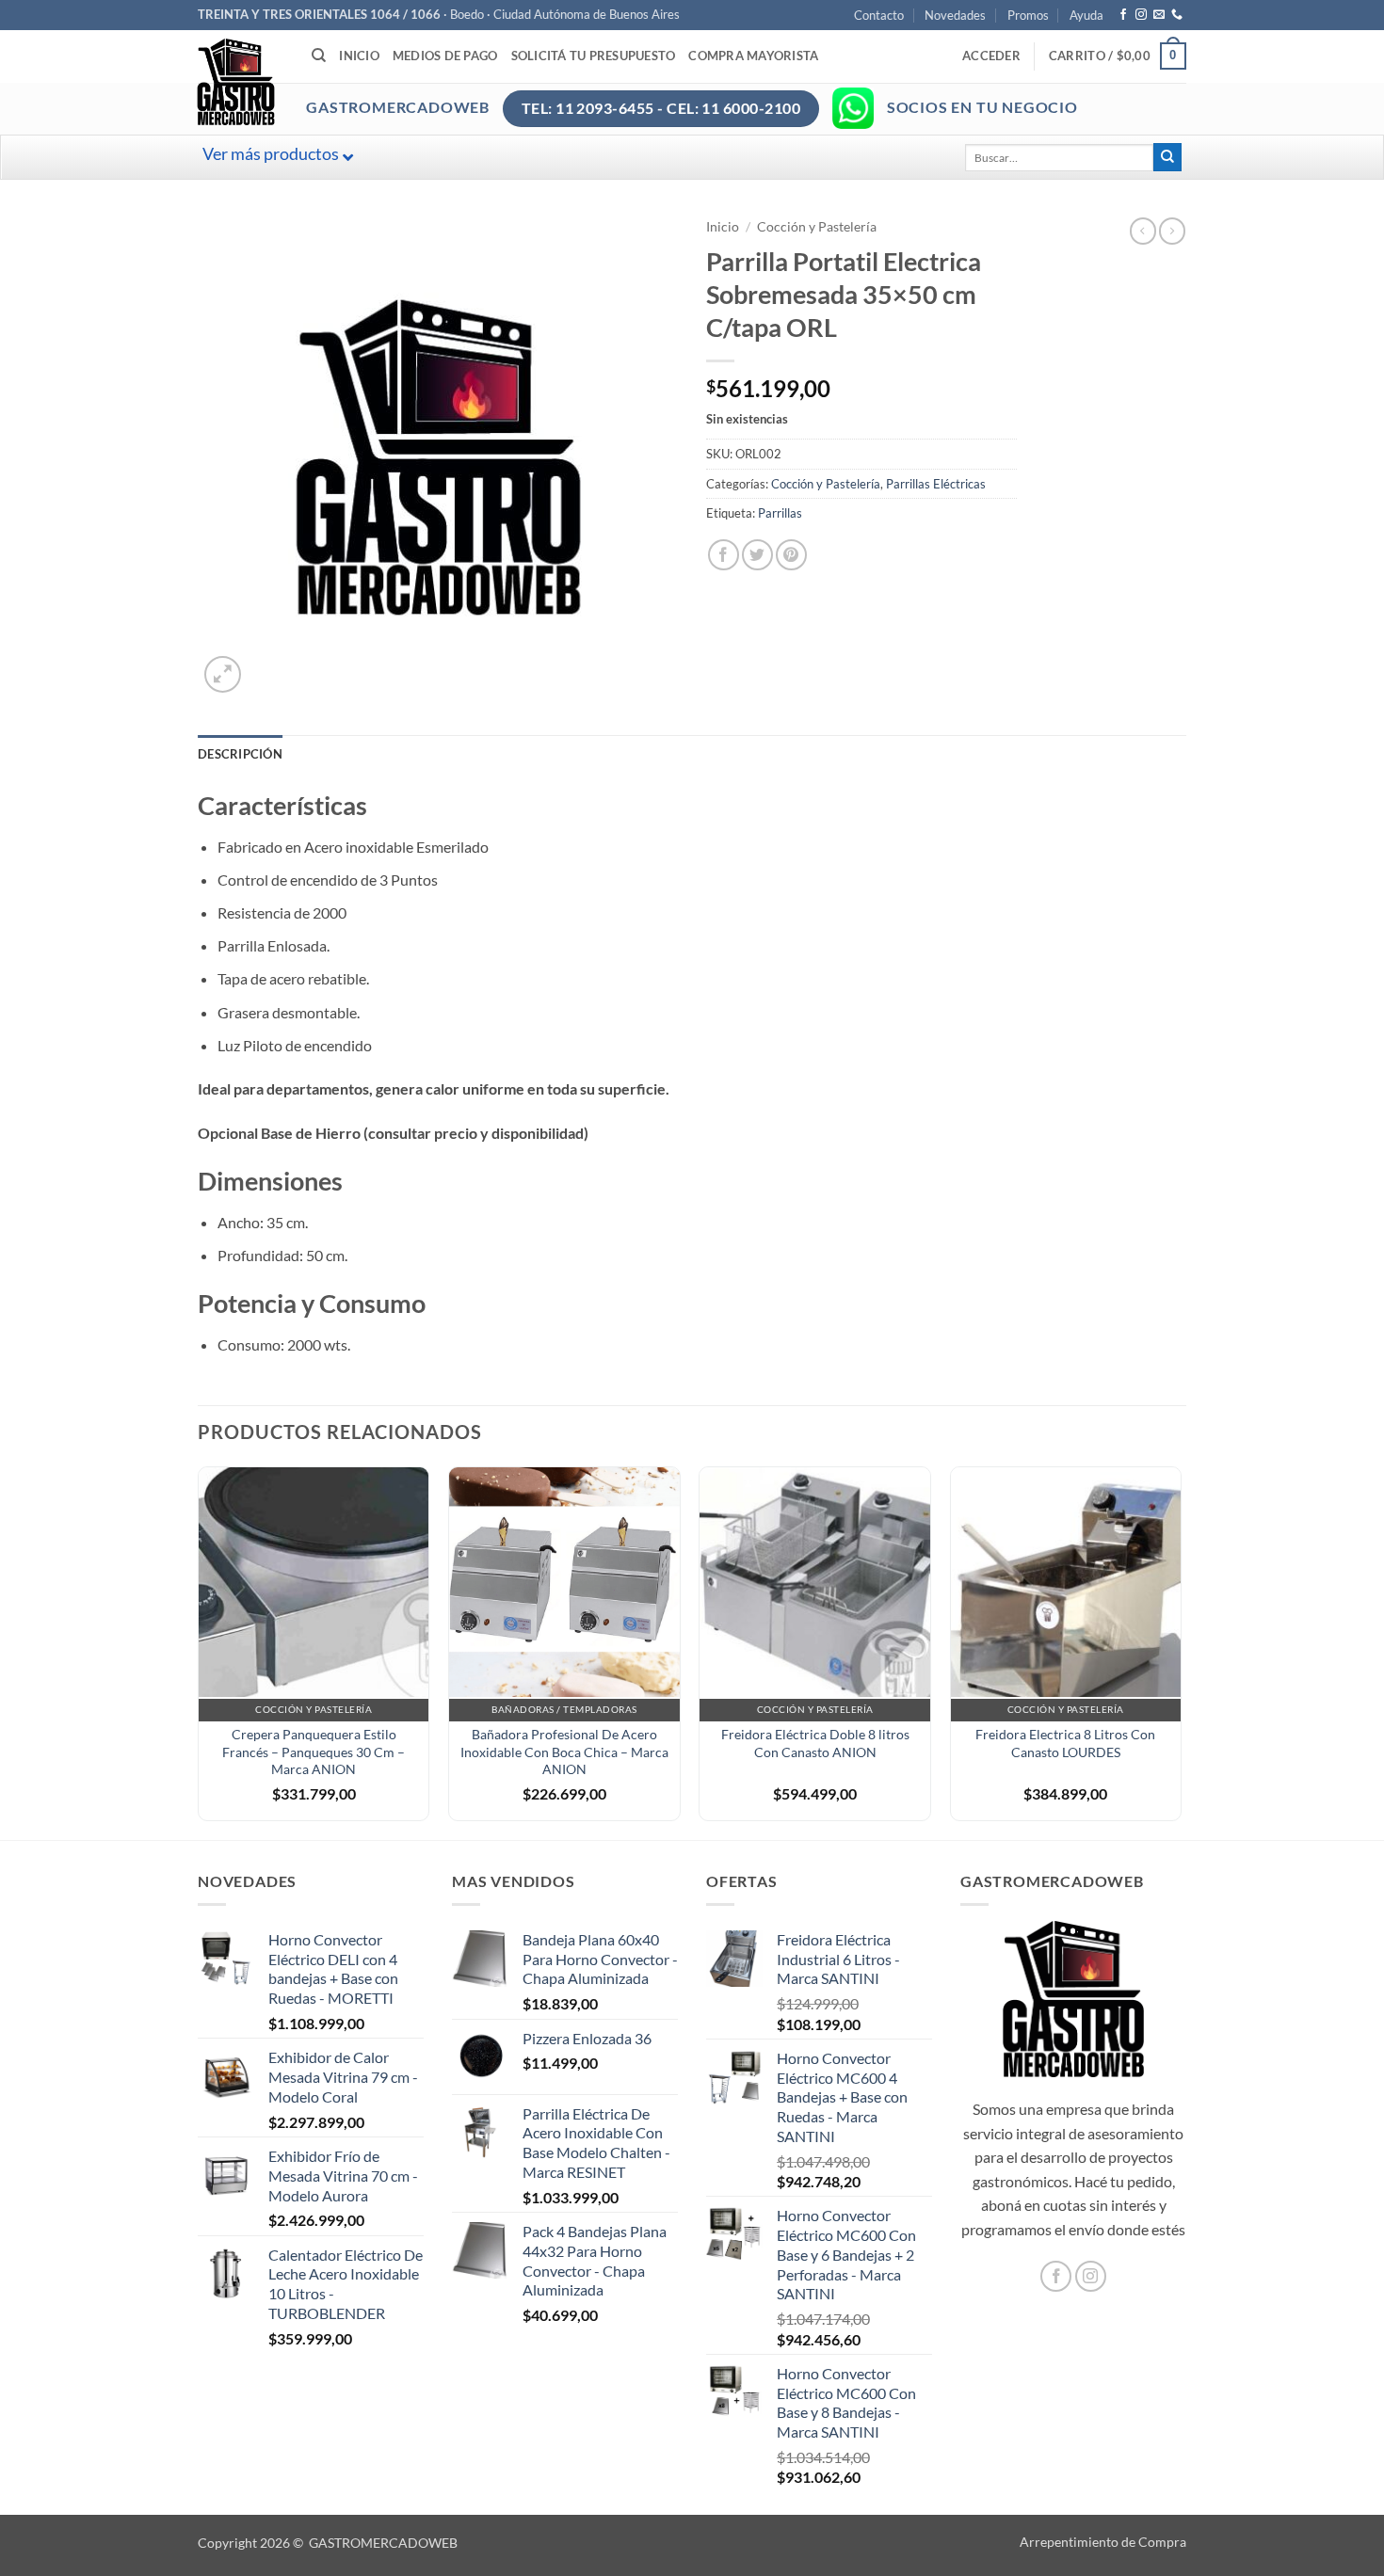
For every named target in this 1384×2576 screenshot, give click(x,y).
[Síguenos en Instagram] (1141, 15)
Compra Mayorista (753, 56)
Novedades (955, 15)
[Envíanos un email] (1159, 15)
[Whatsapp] (853, 108)
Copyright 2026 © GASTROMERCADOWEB (328, 2543)
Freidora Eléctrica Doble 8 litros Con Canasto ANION (815, 1743)
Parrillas (780, 513)
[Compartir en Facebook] (724, 555)
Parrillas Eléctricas (936, 484)
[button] (991, 56)
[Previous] (199, 1651)
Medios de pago (445, 56)
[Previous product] (1172, 231)
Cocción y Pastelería (817, 227)
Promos (1028, 15)
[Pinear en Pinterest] (791, 555)
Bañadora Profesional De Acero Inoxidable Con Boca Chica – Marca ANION (564, 1752)
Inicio (359, 56)
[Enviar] (1167, 157)
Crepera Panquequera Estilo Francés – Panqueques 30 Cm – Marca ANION (314, 1752)
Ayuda (1086, 15)
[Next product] (1143, 231)
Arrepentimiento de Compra (1103, 2542)
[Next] (1181, 1651)
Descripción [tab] (240, 754)
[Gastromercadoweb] (312, 82)
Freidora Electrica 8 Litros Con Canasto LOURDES (1065, 1743)
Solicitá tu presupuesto (594, 56)
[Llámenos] (1177, 15)
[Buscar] (319, 56)
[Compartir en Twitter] (757, 555)
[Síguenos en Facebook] (1123, 15)
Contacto (879, 15)
